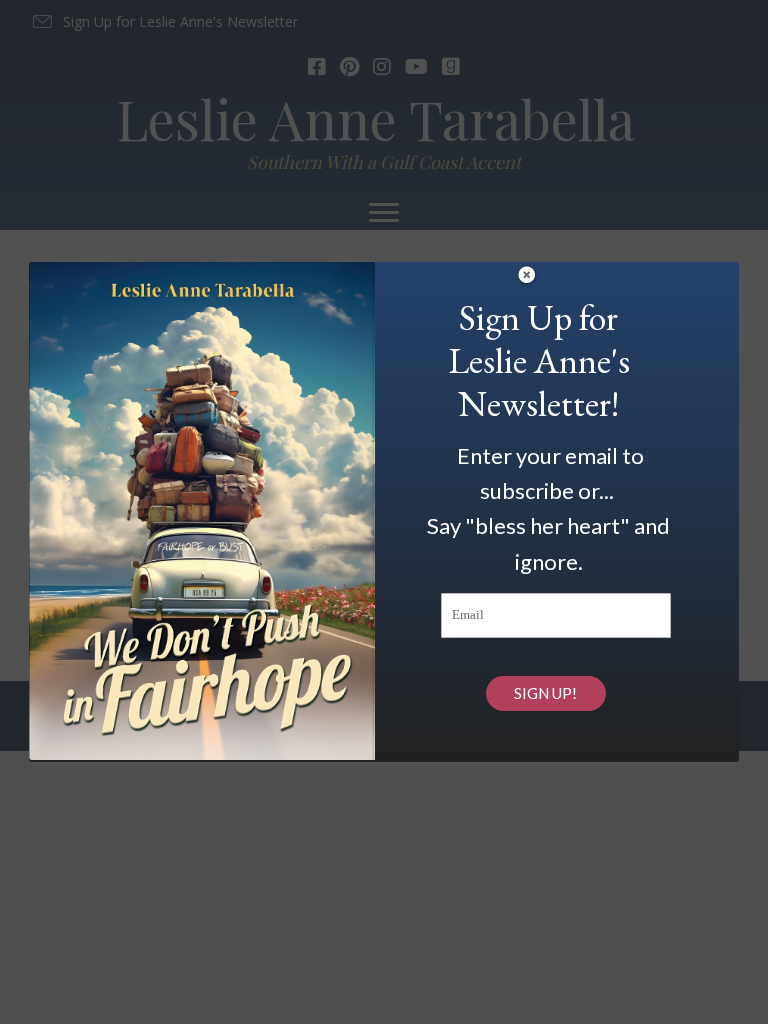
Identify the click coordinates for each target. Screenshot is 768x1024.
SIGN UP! (545, 693)
